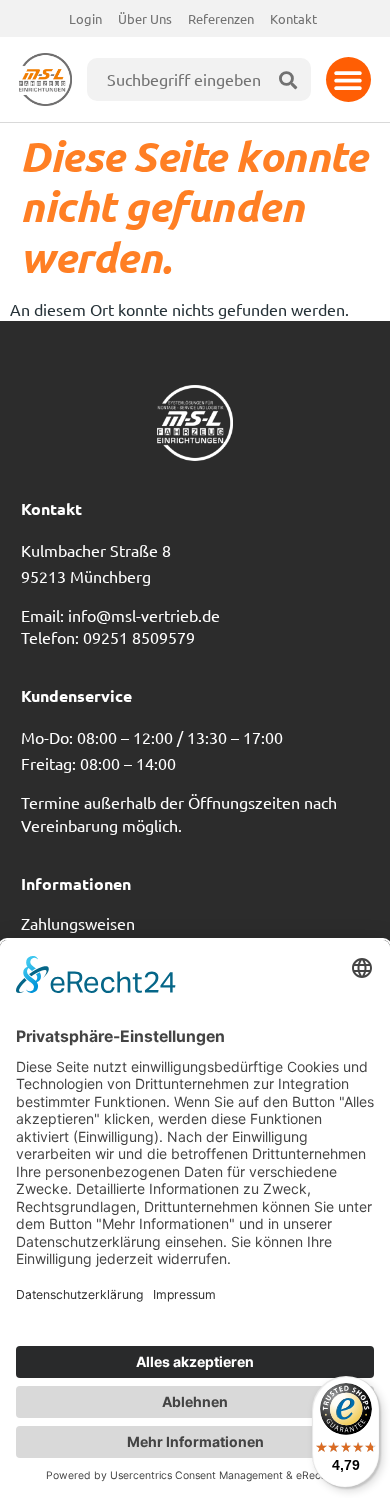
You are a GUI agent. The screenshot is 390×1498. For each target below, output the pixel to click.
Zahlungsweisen (78, 923)
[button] (348, 79)
